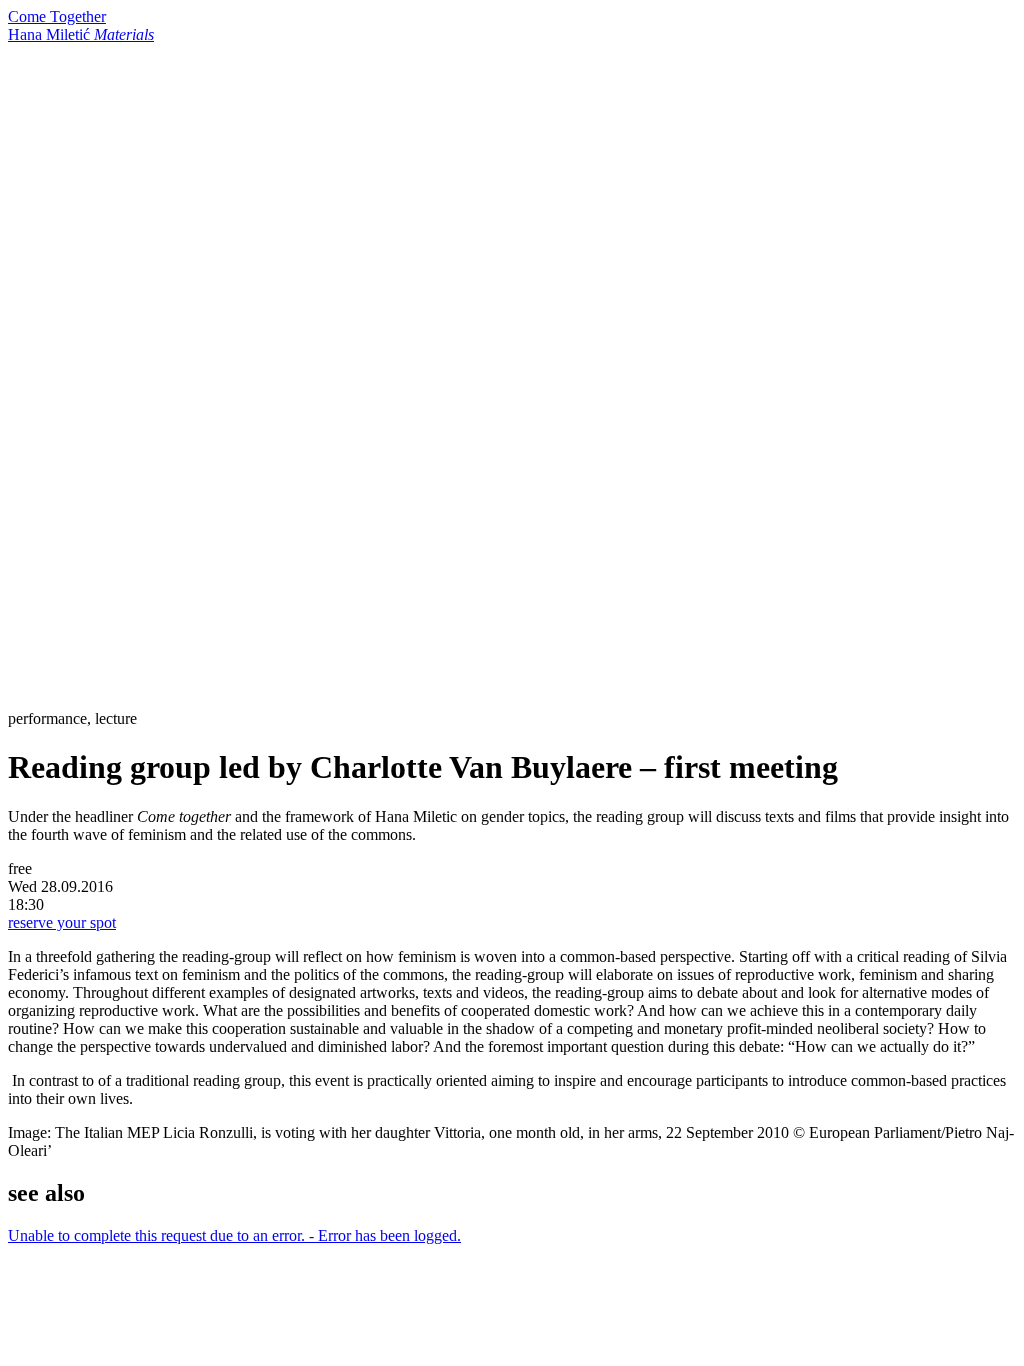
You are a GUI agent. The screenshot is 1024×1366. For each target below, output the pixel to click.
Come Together (57, 16)
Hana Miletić (81, 34)
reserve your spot (62, 922)
